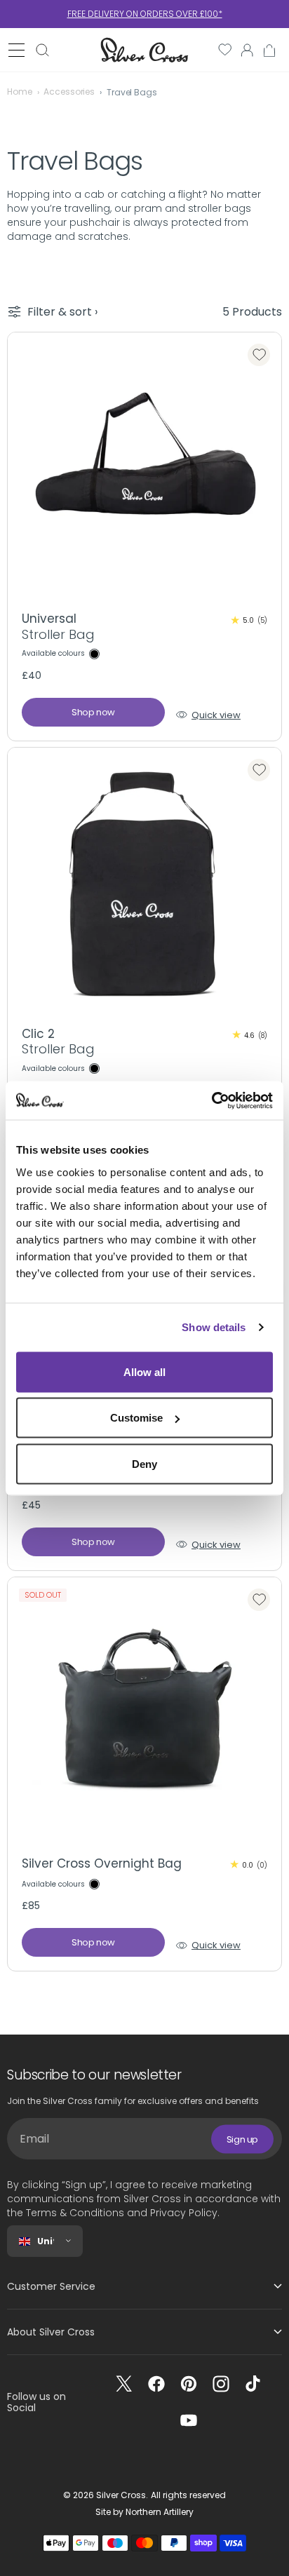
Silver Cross (121, 2495)
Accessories (69, 92)
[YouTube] (189, 2420)
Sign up (242, 2139)
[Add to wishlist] (259, 355)
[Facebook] (156, 2384)
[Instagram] (221, 2384)
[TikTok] (253, 2384)
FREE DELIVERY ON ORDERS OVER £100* (145, 14)
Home (20, 92)
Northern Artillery (160, 2512)
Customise (136, 1418)
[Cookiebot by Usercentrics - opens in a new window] (211, 1100)
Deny (144, 1463)
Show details (214, 1327)
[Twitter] (124, 2384)
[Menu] (16, 50)
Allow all (144, 1371)
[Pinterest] (189, 2384)
